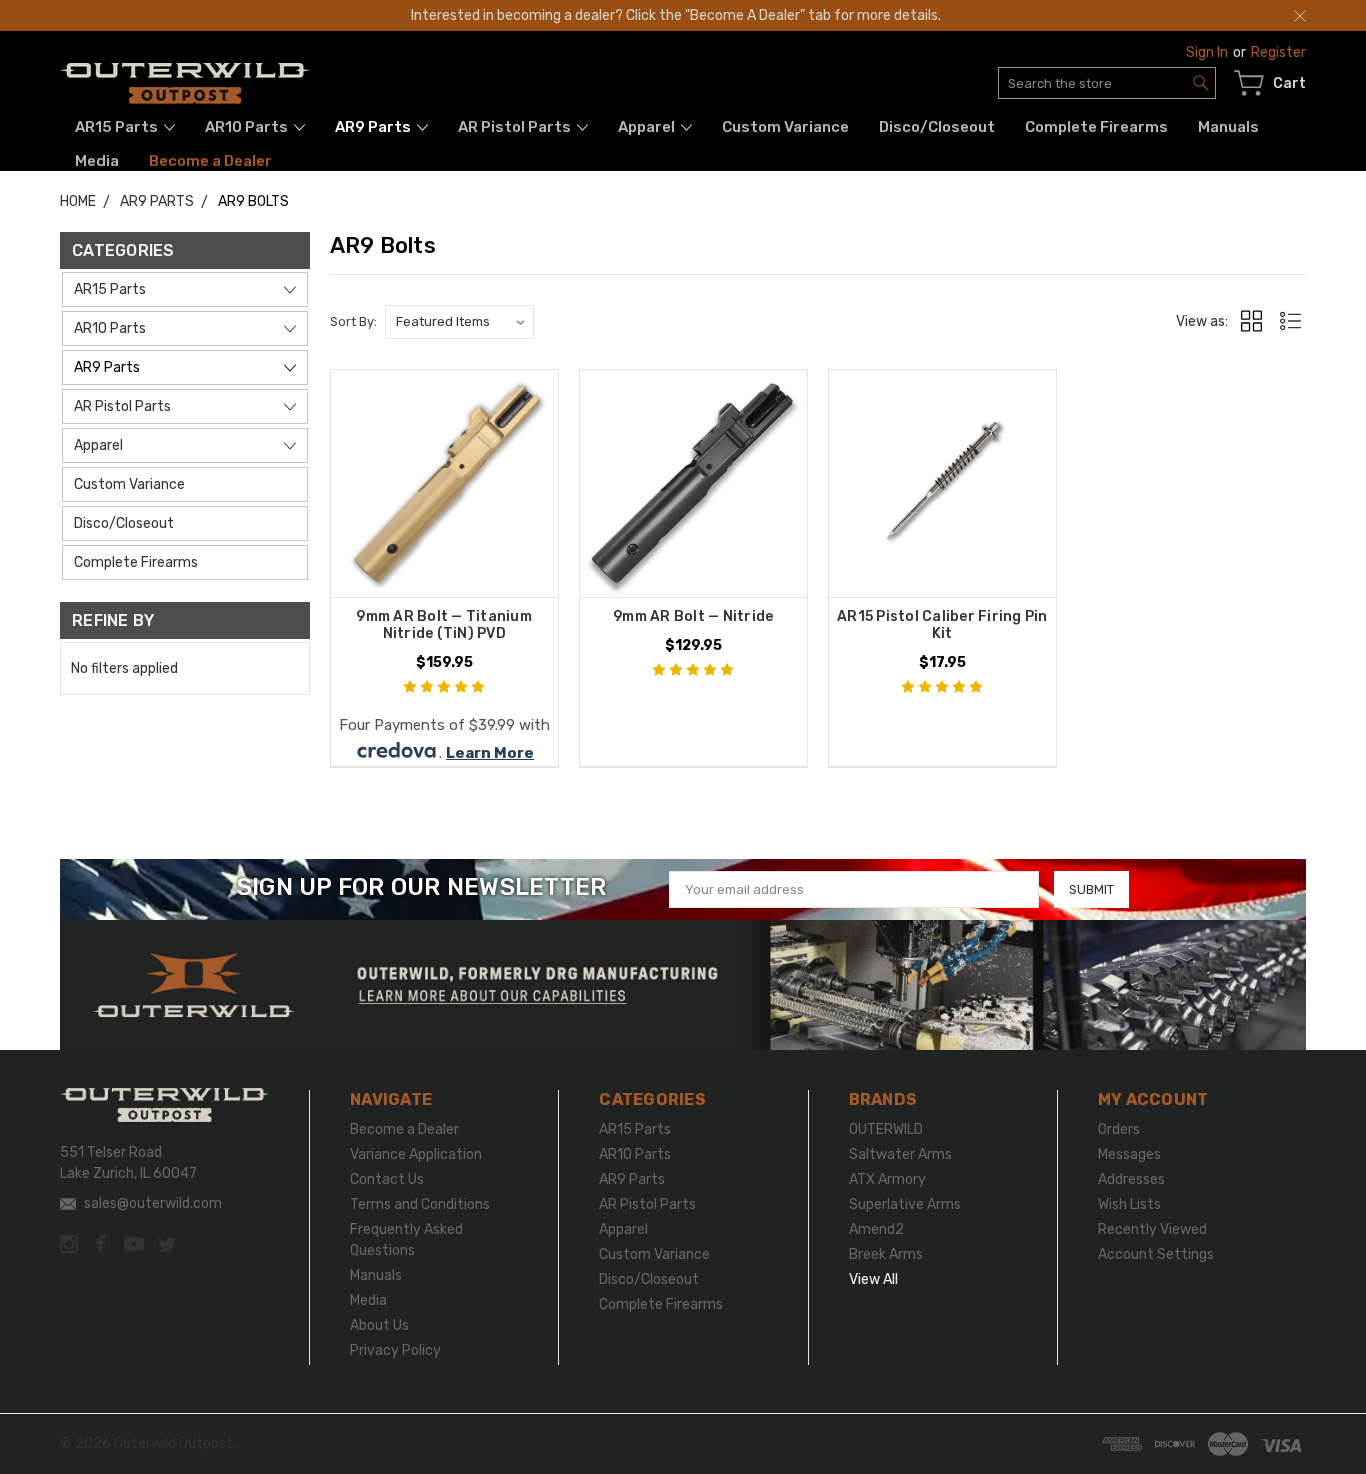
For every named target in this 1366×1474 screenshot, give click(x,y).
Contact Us (387, 1179)
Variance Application (416, 1154)
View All (873, 1279)
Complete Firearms (1096, 127)
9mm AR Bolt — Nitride (693, 616)
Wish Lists (1129, 1204)
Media (97, 161)
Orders (1119, 1129)
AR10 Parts (248, 127)
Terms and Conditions (420, 1204)
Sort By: (353, 321)
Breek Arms (886, 1254)
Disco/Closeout (937, 127)
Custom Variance (785, 127)
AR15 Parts (118, 127)
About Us (379, 1325)
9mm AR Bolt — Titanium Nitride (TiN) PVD (444, 625)
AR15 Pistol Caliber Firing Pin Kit (942, 625)
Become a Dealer (210, 161)
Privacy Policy (395, 1350)
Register (1278, 52)
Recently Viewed (1152, 1229)
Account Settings (1156, 1254)
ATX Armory (887, 1179)
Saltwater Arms (900, 1154)
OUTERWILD (886, 1129)
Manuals (1228, 127)
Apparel (648, 127)
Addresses (1131, 1179)
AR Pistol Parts (516, 127)
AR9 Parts (374, 127)
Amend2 (876, 1229)
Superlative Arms (905, 1204)
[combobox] (1107, 83)
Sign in (1207, 52)
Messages (1129, 1154)
